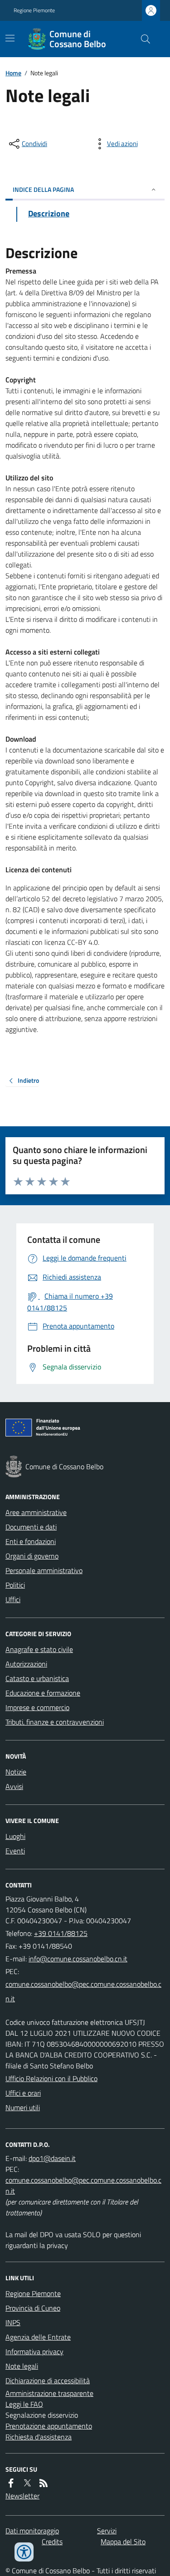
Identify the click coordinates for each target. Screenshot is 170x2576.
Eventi (15, 1851)
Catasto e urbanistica (37, 1678)
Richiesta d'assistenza (39, 2437)
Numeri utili (23, 2107)
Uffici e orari (23, 2093)
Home (13, 73)
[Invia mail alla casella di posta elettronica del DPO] (52, 2158)
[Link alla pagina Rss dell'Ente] (44, 2483)
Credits (52, 2542)
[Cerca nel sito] (142, 39)
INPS (13, 2322)
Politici (15, 1585)
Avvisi (14, 1786)
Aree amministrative (36, 1512)
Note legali (22, 2366)
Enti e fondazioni (31, 1541)
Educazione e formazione (43, 1693)
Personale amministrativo (44, 1570)
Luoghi (15, 1836)
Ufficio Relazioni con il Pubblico (51, 2078)
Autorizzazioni (26, 1664)
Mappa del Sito (123, 2542)
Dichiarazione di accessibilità (48, 2380)
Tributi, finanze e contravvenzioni (55, 1722)
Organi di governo (32, 1556)
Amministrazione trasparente (49, 2393)
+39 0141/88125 (61, 1933)
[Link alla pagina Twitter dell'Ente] (27, 2483)
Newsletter (22, 2496)
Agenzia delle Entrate (38, 2337)
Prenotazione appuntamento (49, 2426)
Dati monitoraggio (32, 2531)
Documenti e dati (31, 1527)
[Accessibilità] (24, 2552)
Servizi (107, 2531)
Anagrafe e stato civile (39, 1649)
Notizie (16, 1772)
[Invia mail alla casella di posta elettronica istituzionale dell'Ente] (78, 1959)
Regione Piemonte (34, 10)
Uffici (13, 1599)
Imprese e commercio (37, 1707)
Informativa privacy (34, 2351)
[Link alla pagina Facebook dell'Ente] (11, 2483)
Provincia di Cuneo (33, 2308)
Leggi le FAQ (24, 2404)
